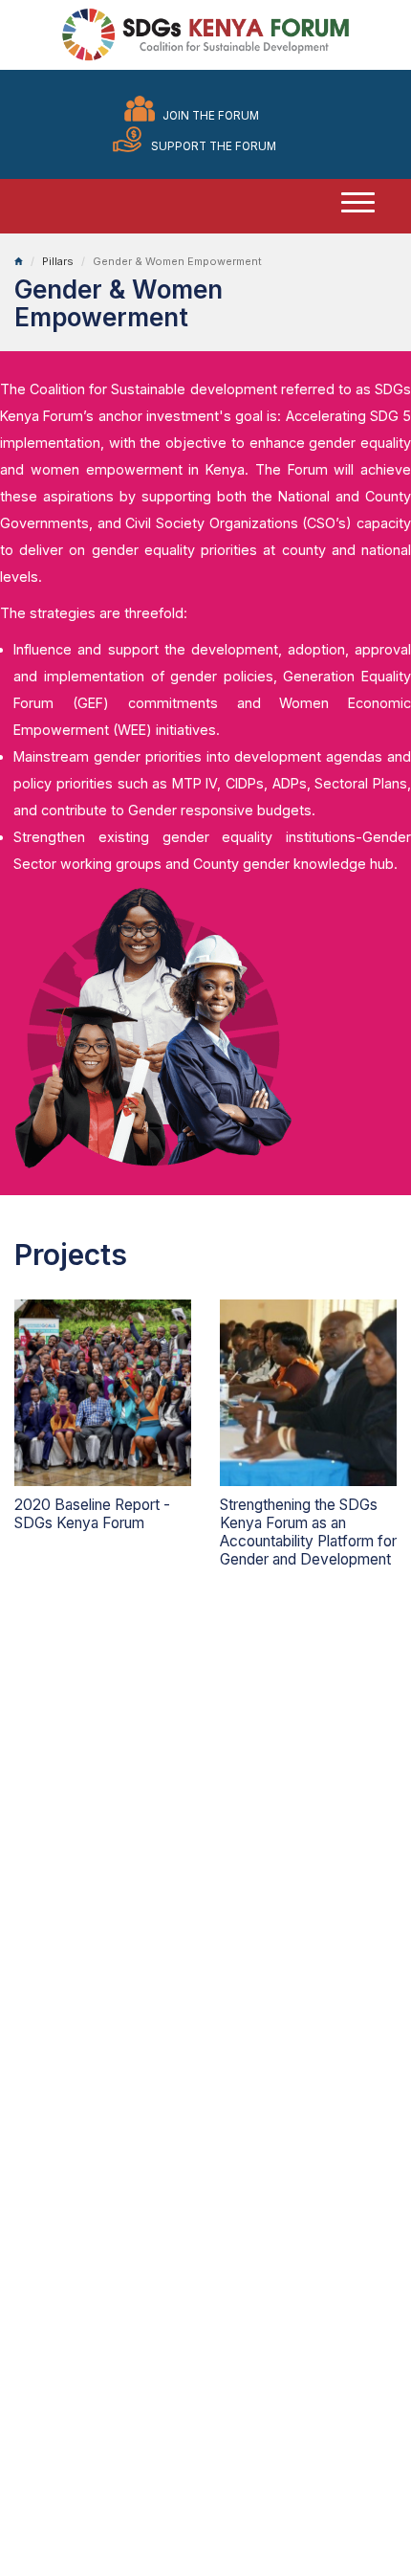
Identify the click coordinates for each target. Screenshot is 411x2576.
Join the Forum (211, 116)
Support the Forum (214, 146)
